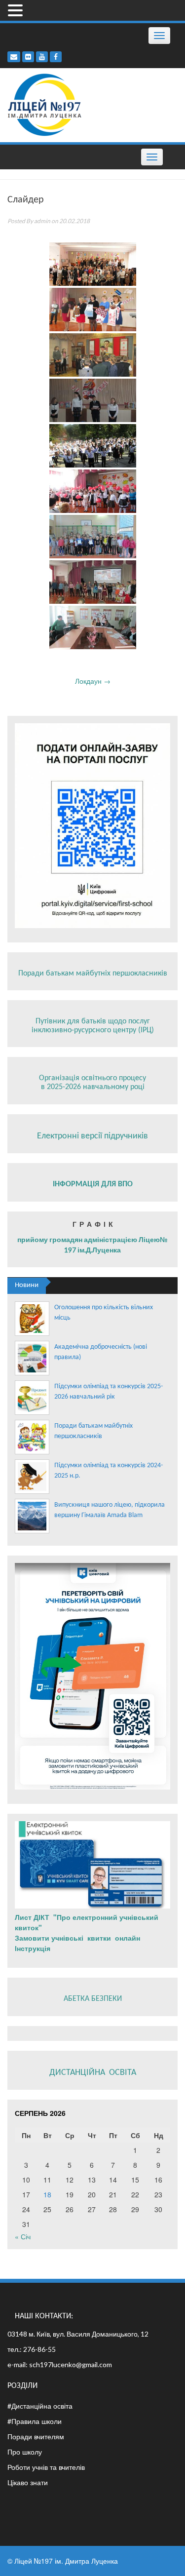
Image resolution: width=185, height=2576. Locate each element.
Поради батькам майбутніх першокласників (93, 974)
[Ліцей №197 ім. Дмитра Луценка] (45, 104)
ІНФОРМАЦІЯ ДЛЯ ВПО (93, 1184)
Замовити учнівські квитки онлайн (78, 1938)
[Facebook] (56, 57)
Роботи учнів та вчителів (46, 2467)
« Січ (23, 2236)
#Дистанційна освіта (40, 2406)
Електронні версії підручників (92, 1136)
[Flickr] (28, 57)
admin (42, 221)
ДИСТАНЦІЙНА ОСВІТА (93, 2073)
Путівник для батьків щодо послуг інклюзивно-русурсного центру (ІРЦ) (93, 1026)
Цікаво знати (28, 2482)
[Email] (14, 57)
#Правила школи (35, 2421)
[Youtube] (42, 57)
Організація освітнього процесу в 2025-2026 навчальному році (92, 1083)
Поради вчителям (36, 2436)
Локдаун (93, 681)
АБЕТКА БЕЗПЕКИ (93, 1999)
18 (47, 2194)
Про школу (25, 2452)
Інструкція (34, 1948)
